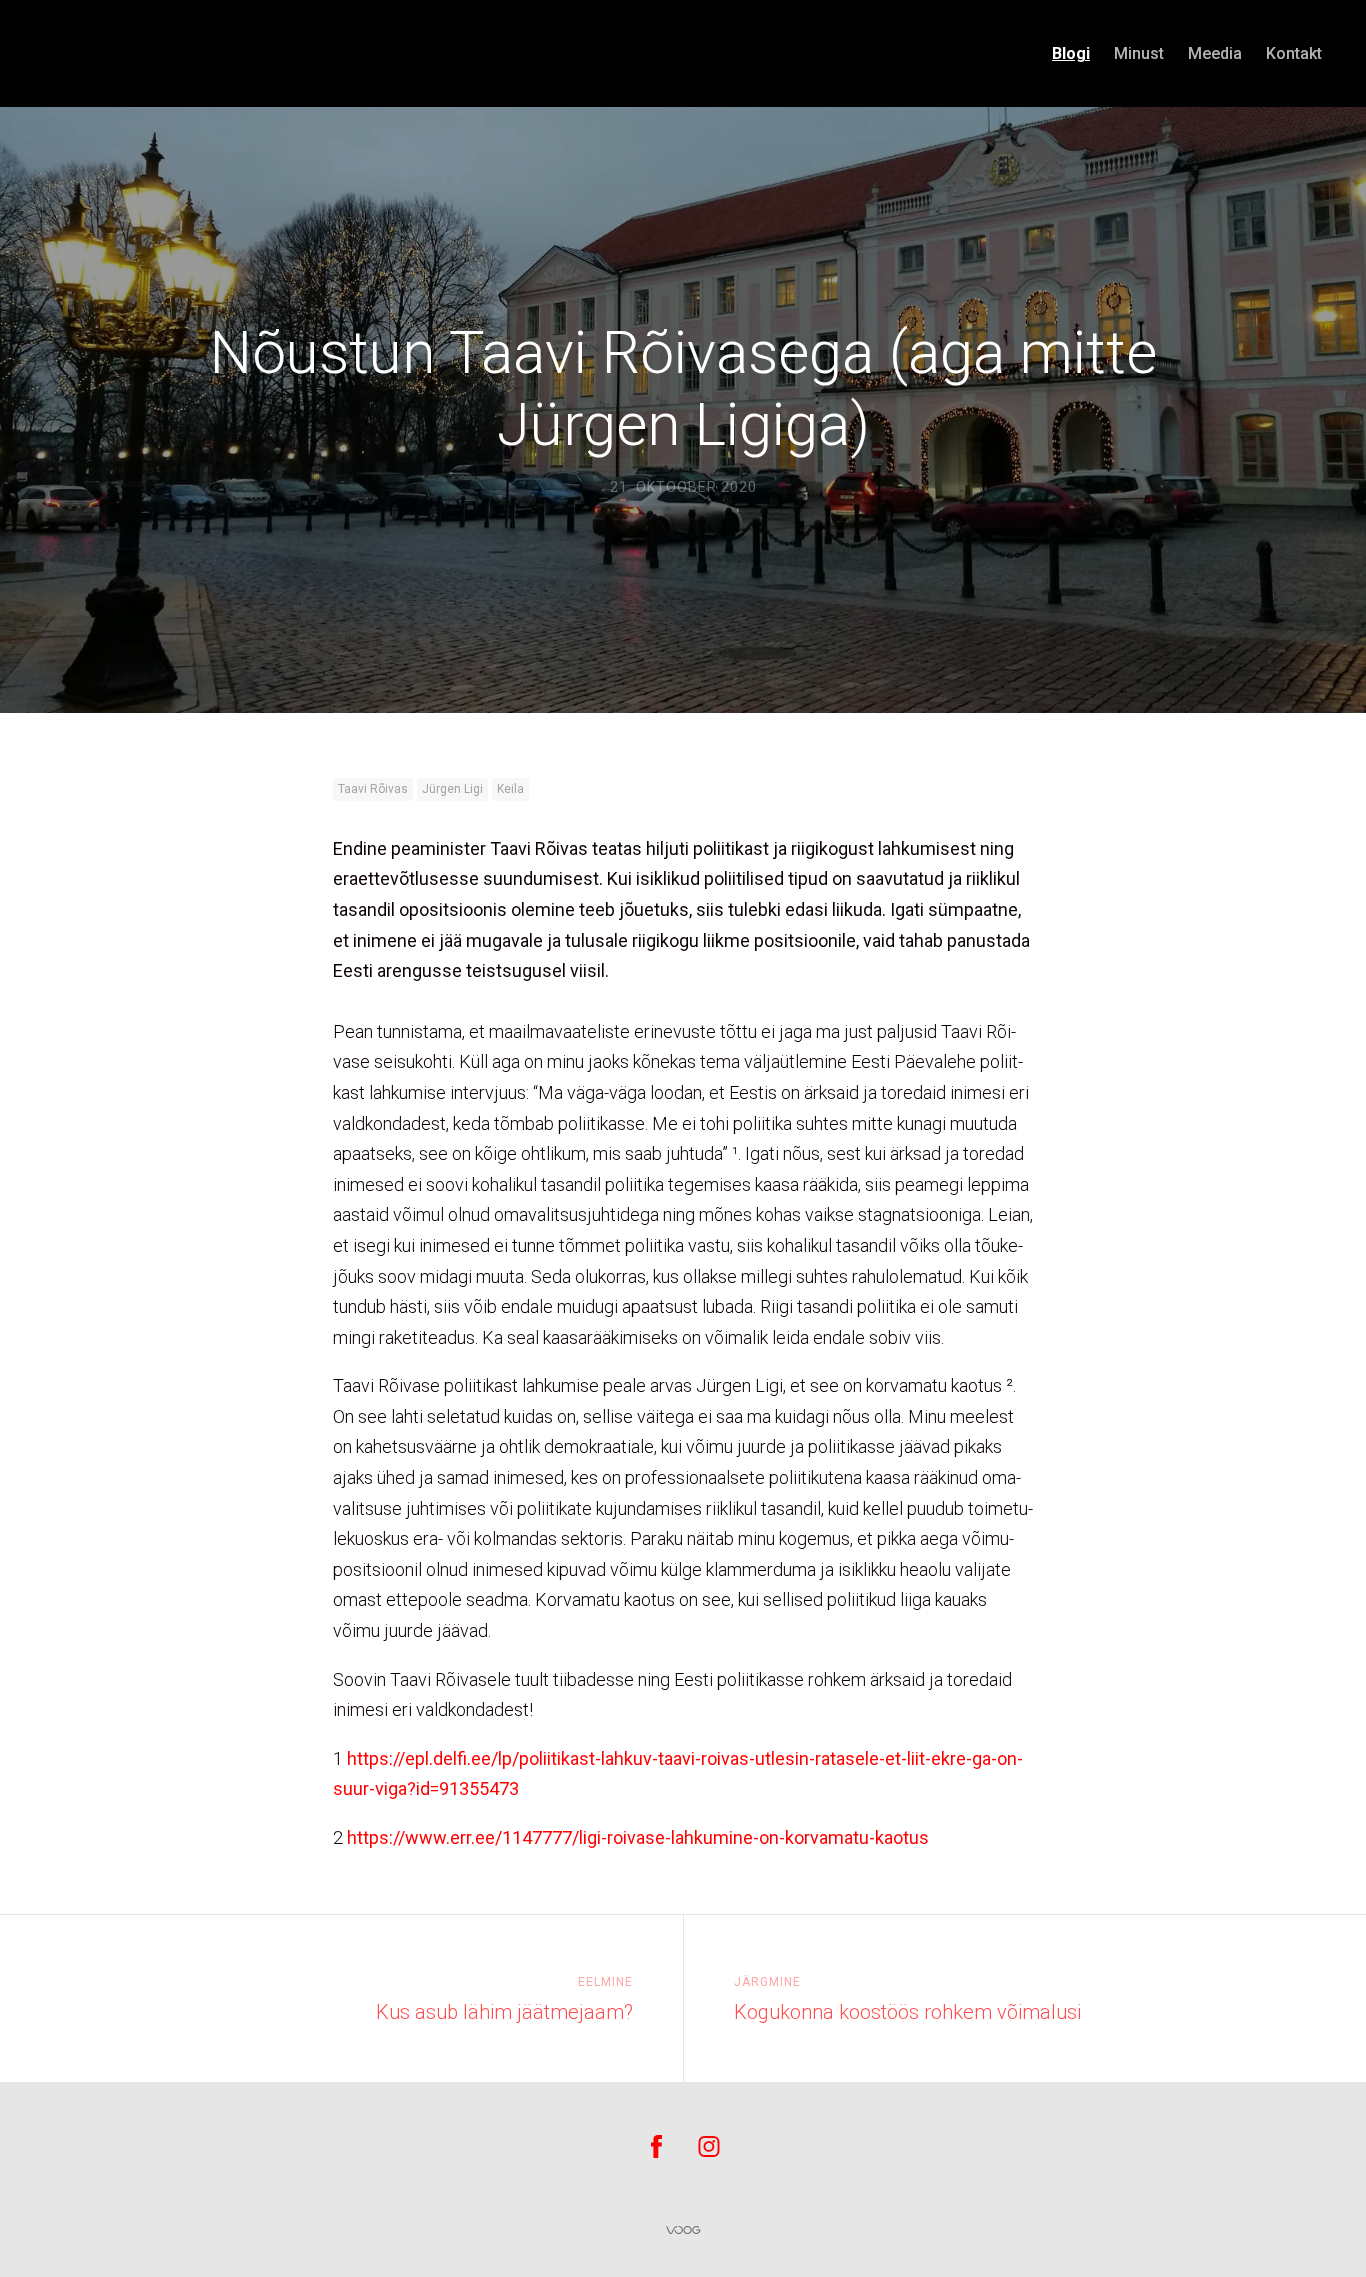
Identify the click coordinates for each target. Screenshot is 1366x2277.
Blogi (1071, 53)
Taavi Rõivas (373, 789)
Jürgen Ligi (452, 789)
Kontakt (1294, 53)
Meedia (1215, 53)
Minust (1139, 53)
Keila (510, 789)
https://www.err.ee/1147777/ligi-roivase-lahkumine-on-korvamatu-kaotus (638, 1837)
